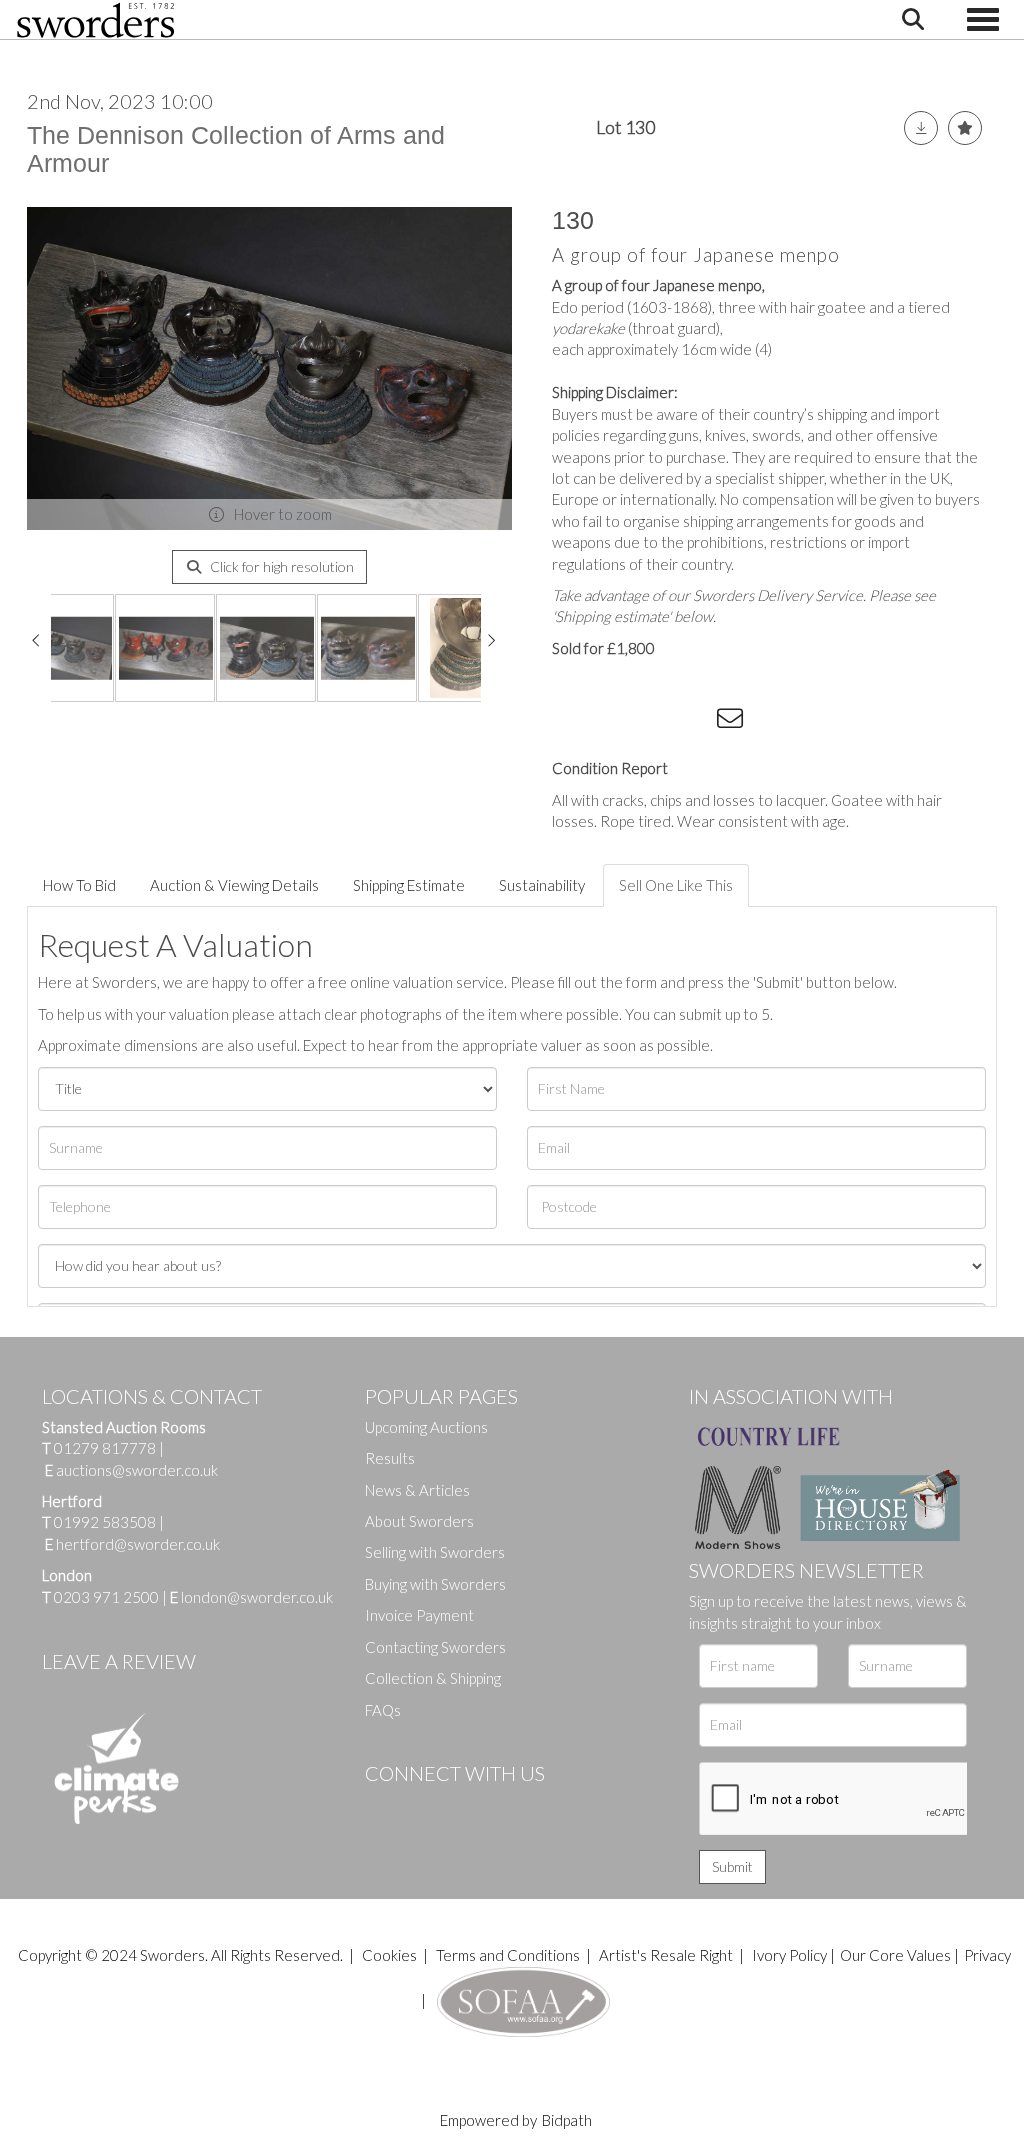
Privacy (987, 1955)
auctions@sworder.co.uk (131, 1470)
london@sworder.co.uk (251, 1597)
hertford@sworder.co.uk (138, 1544)
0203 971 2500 (106, 1597)
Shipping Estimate (409, 885)
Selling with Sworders (435, 1552)
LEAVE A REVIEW (119, 1661)
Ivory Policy (789, 1955)
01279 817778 (105, 1448)
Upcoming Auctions (426, 1427)
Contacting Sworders (435, 1647)
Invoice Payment (419, 1615)
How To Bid (79, 885)
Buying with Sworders (435, 1584)
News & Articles (417, 1490)
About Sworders (419, 1521)
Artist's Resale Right (666, 1955)
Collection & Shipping (433, 1678)
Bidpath (567, 2120)
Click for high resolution (280, 566)
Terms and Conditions (509, 1955)
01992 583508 (105, 1522)
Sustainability (542, 885)
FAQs (383, 1710)
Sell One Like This (676, 885)
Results (390, 1458)
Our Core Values (895, 1955)
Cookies (389, 1955)
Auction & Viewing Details (234, 885)
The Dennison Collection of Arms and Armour (236, 149)
